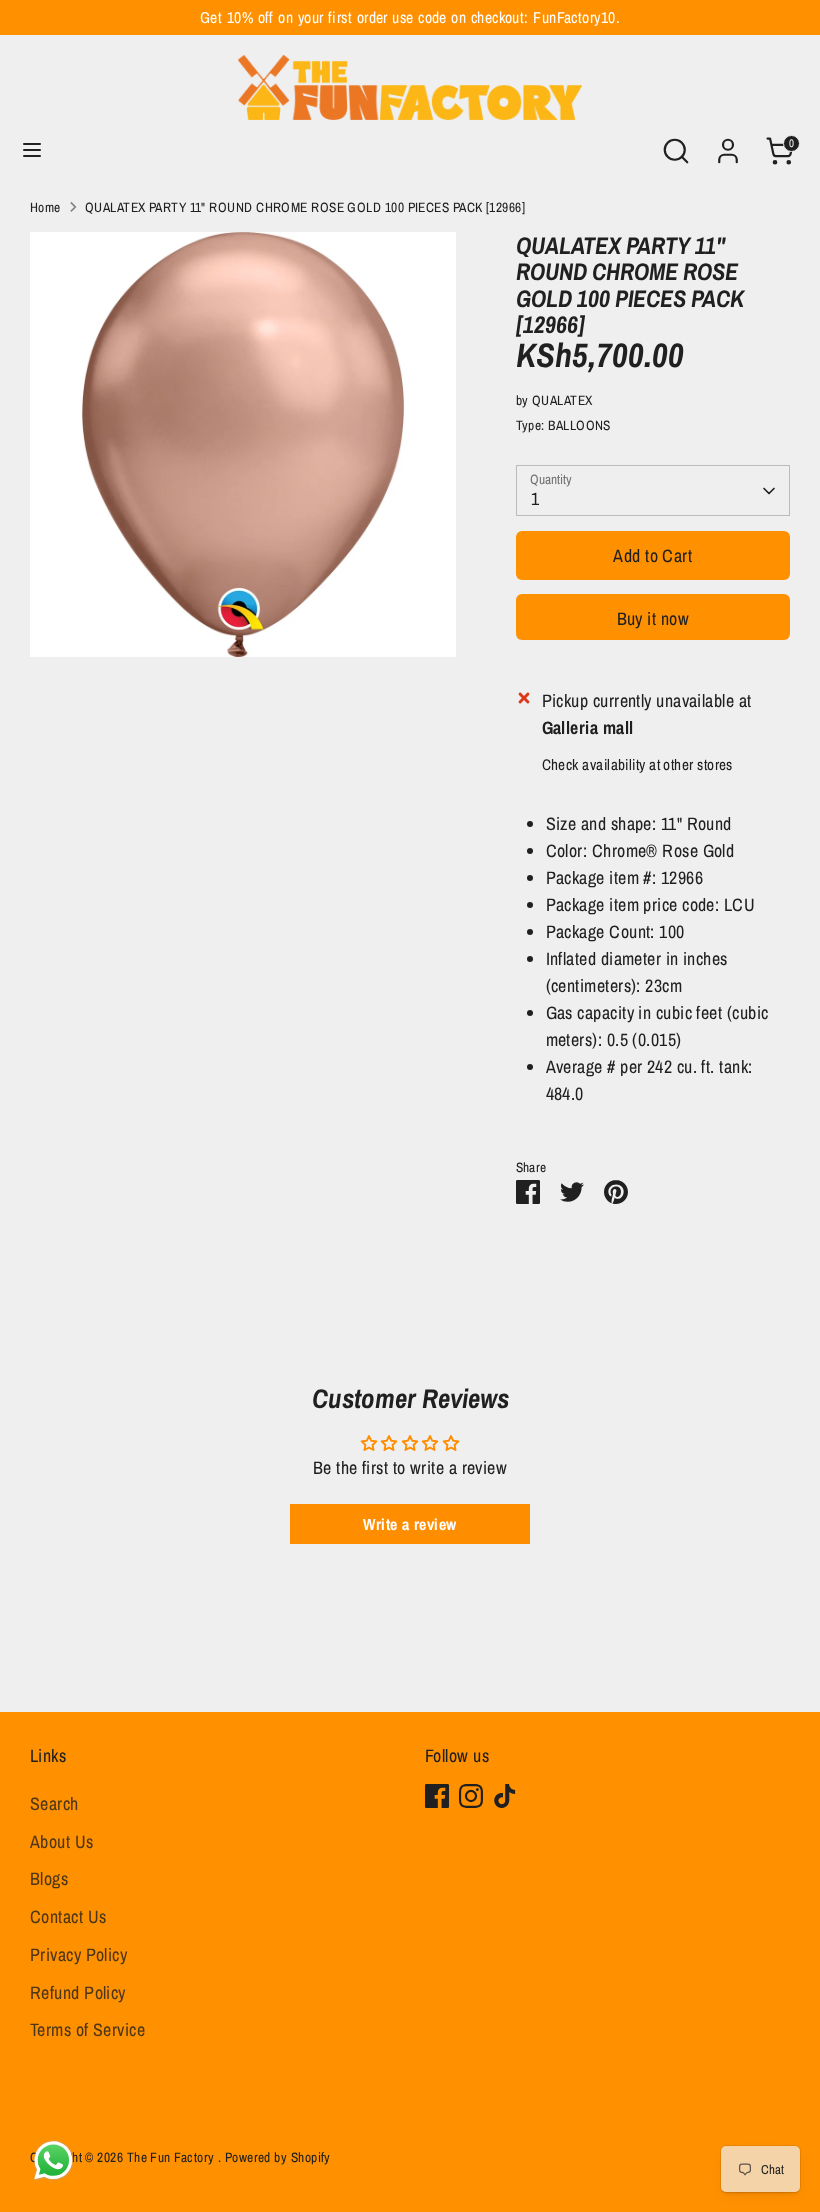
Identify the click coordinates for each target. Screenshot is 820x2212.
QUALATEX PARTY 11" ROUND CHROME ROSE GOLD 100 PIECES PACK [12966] (305, 207)
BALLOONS (579, 425)
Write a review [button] (409, 1524)
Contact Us (68, 1916)
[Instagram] (471, 1796)
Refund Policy (78, 1992)
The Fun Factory (172, 2157)
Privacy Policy (78, 1954)
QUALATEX (562, 400)
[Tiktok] (505, 1796)
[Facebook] (437, 1796)
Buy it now (653, 618)
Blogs (49, 1878)
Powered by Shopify (278, 2157)
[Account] (728, 144)
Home (45, 207)
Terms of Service (87, 2029)
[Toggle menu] (32, 150)
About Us (62, 1841)
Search (54, 1803)
